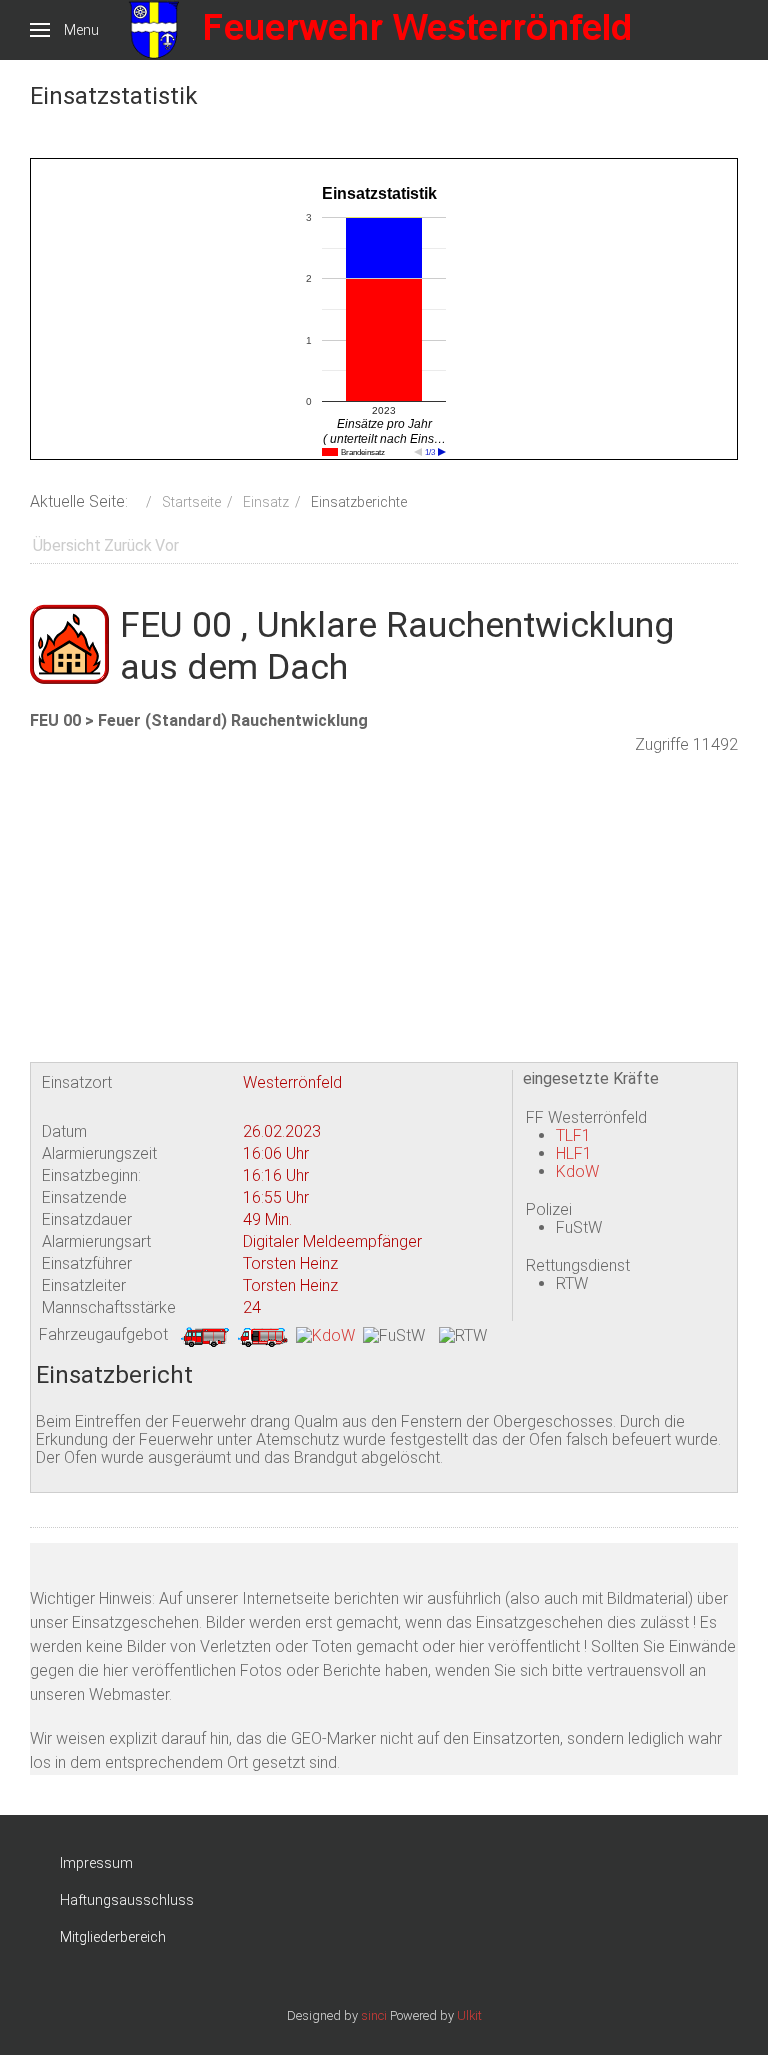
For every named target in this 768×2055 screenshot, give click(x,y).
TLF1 (573, 1135)
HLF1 (574, 1153)
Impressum (96, 1863)
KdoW (577, 1171)
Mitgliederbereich (113, 1937)
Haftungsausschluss (127, 1900)
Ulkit (469, 2015)
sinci (374, 2015)
